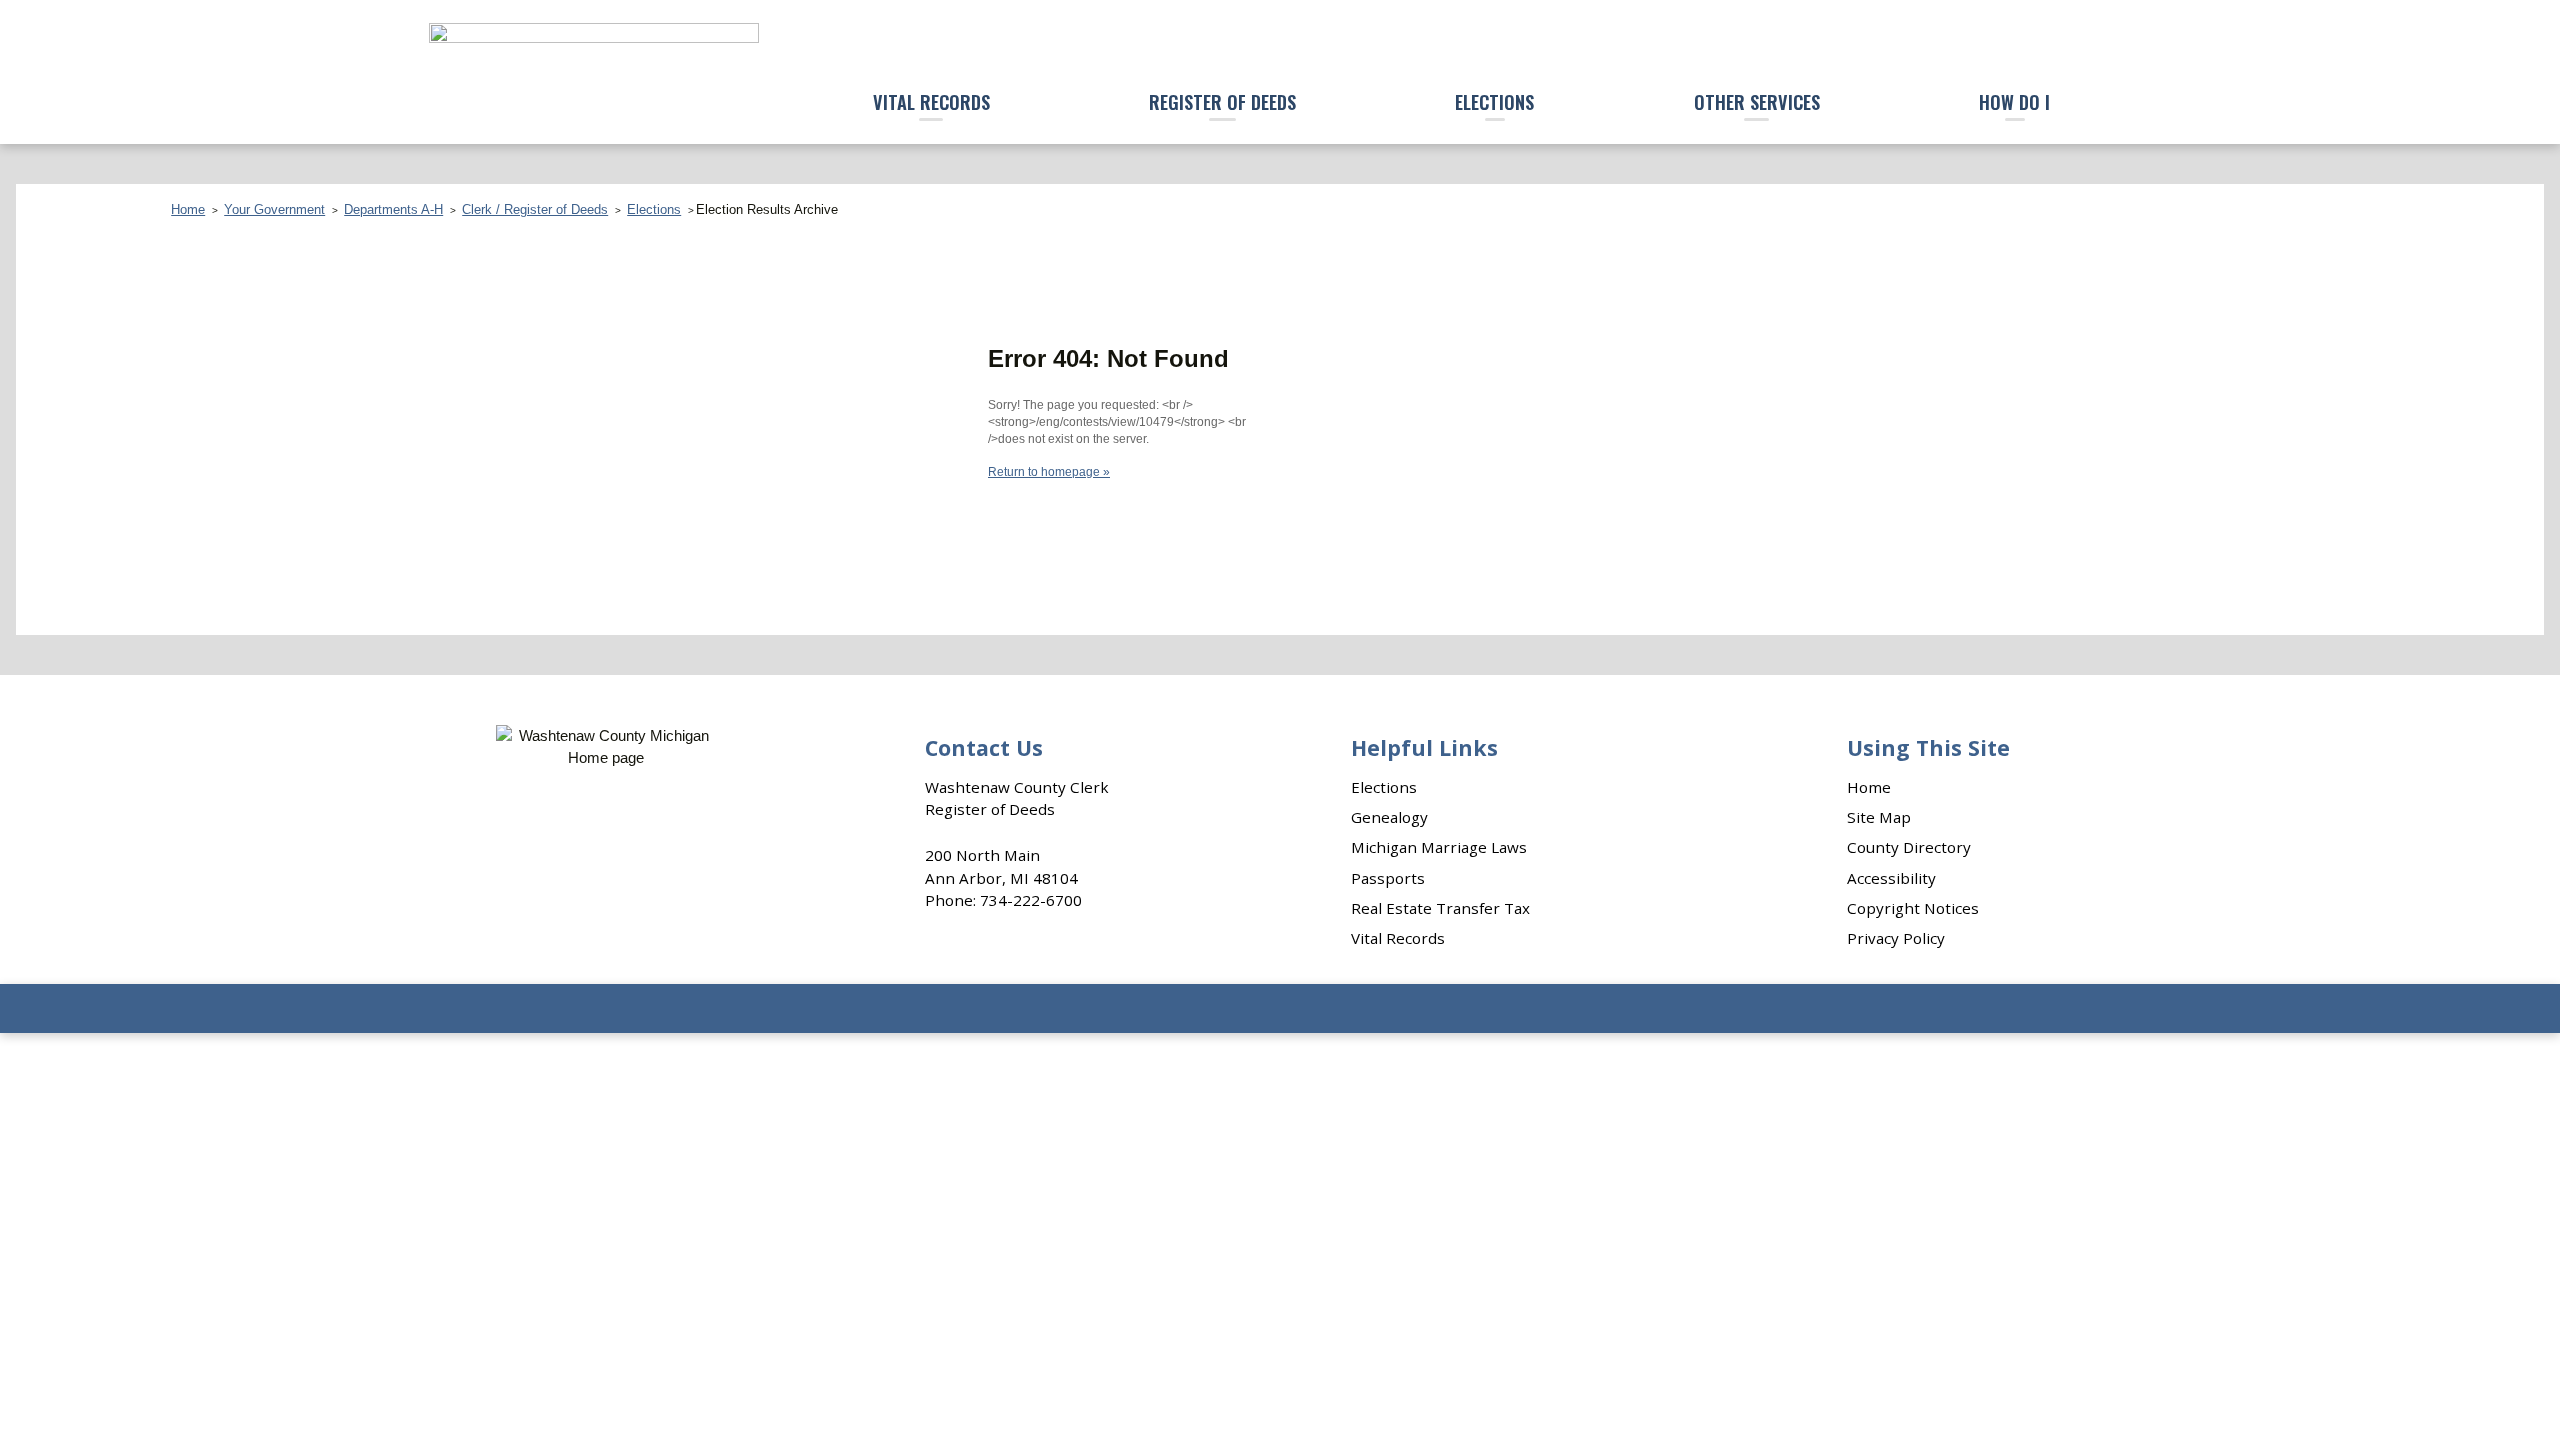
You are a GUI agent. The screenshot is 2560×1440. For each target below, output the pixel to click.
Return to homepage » (1049, 472)
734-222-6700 (1031, 900)
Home (188, 209)
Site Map (1879, 817)
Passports (1388, 878)
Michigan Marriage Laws (1439, 847)
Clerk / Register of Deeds (535, 209)
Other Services (1757, 101)
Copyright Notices (1913, 908)
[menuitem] (931, 103)
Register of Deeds (1222, 101)
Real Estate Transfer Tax (1440, 908)
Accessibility (1891, 878)
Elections (1494, 101)
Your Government (274, 209)
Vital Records (931, 101)
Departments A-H (393, 209)
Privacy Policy (1896, 938)
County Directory (1909, 847)
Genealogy (1389, 817)
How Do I (2014, 101)
